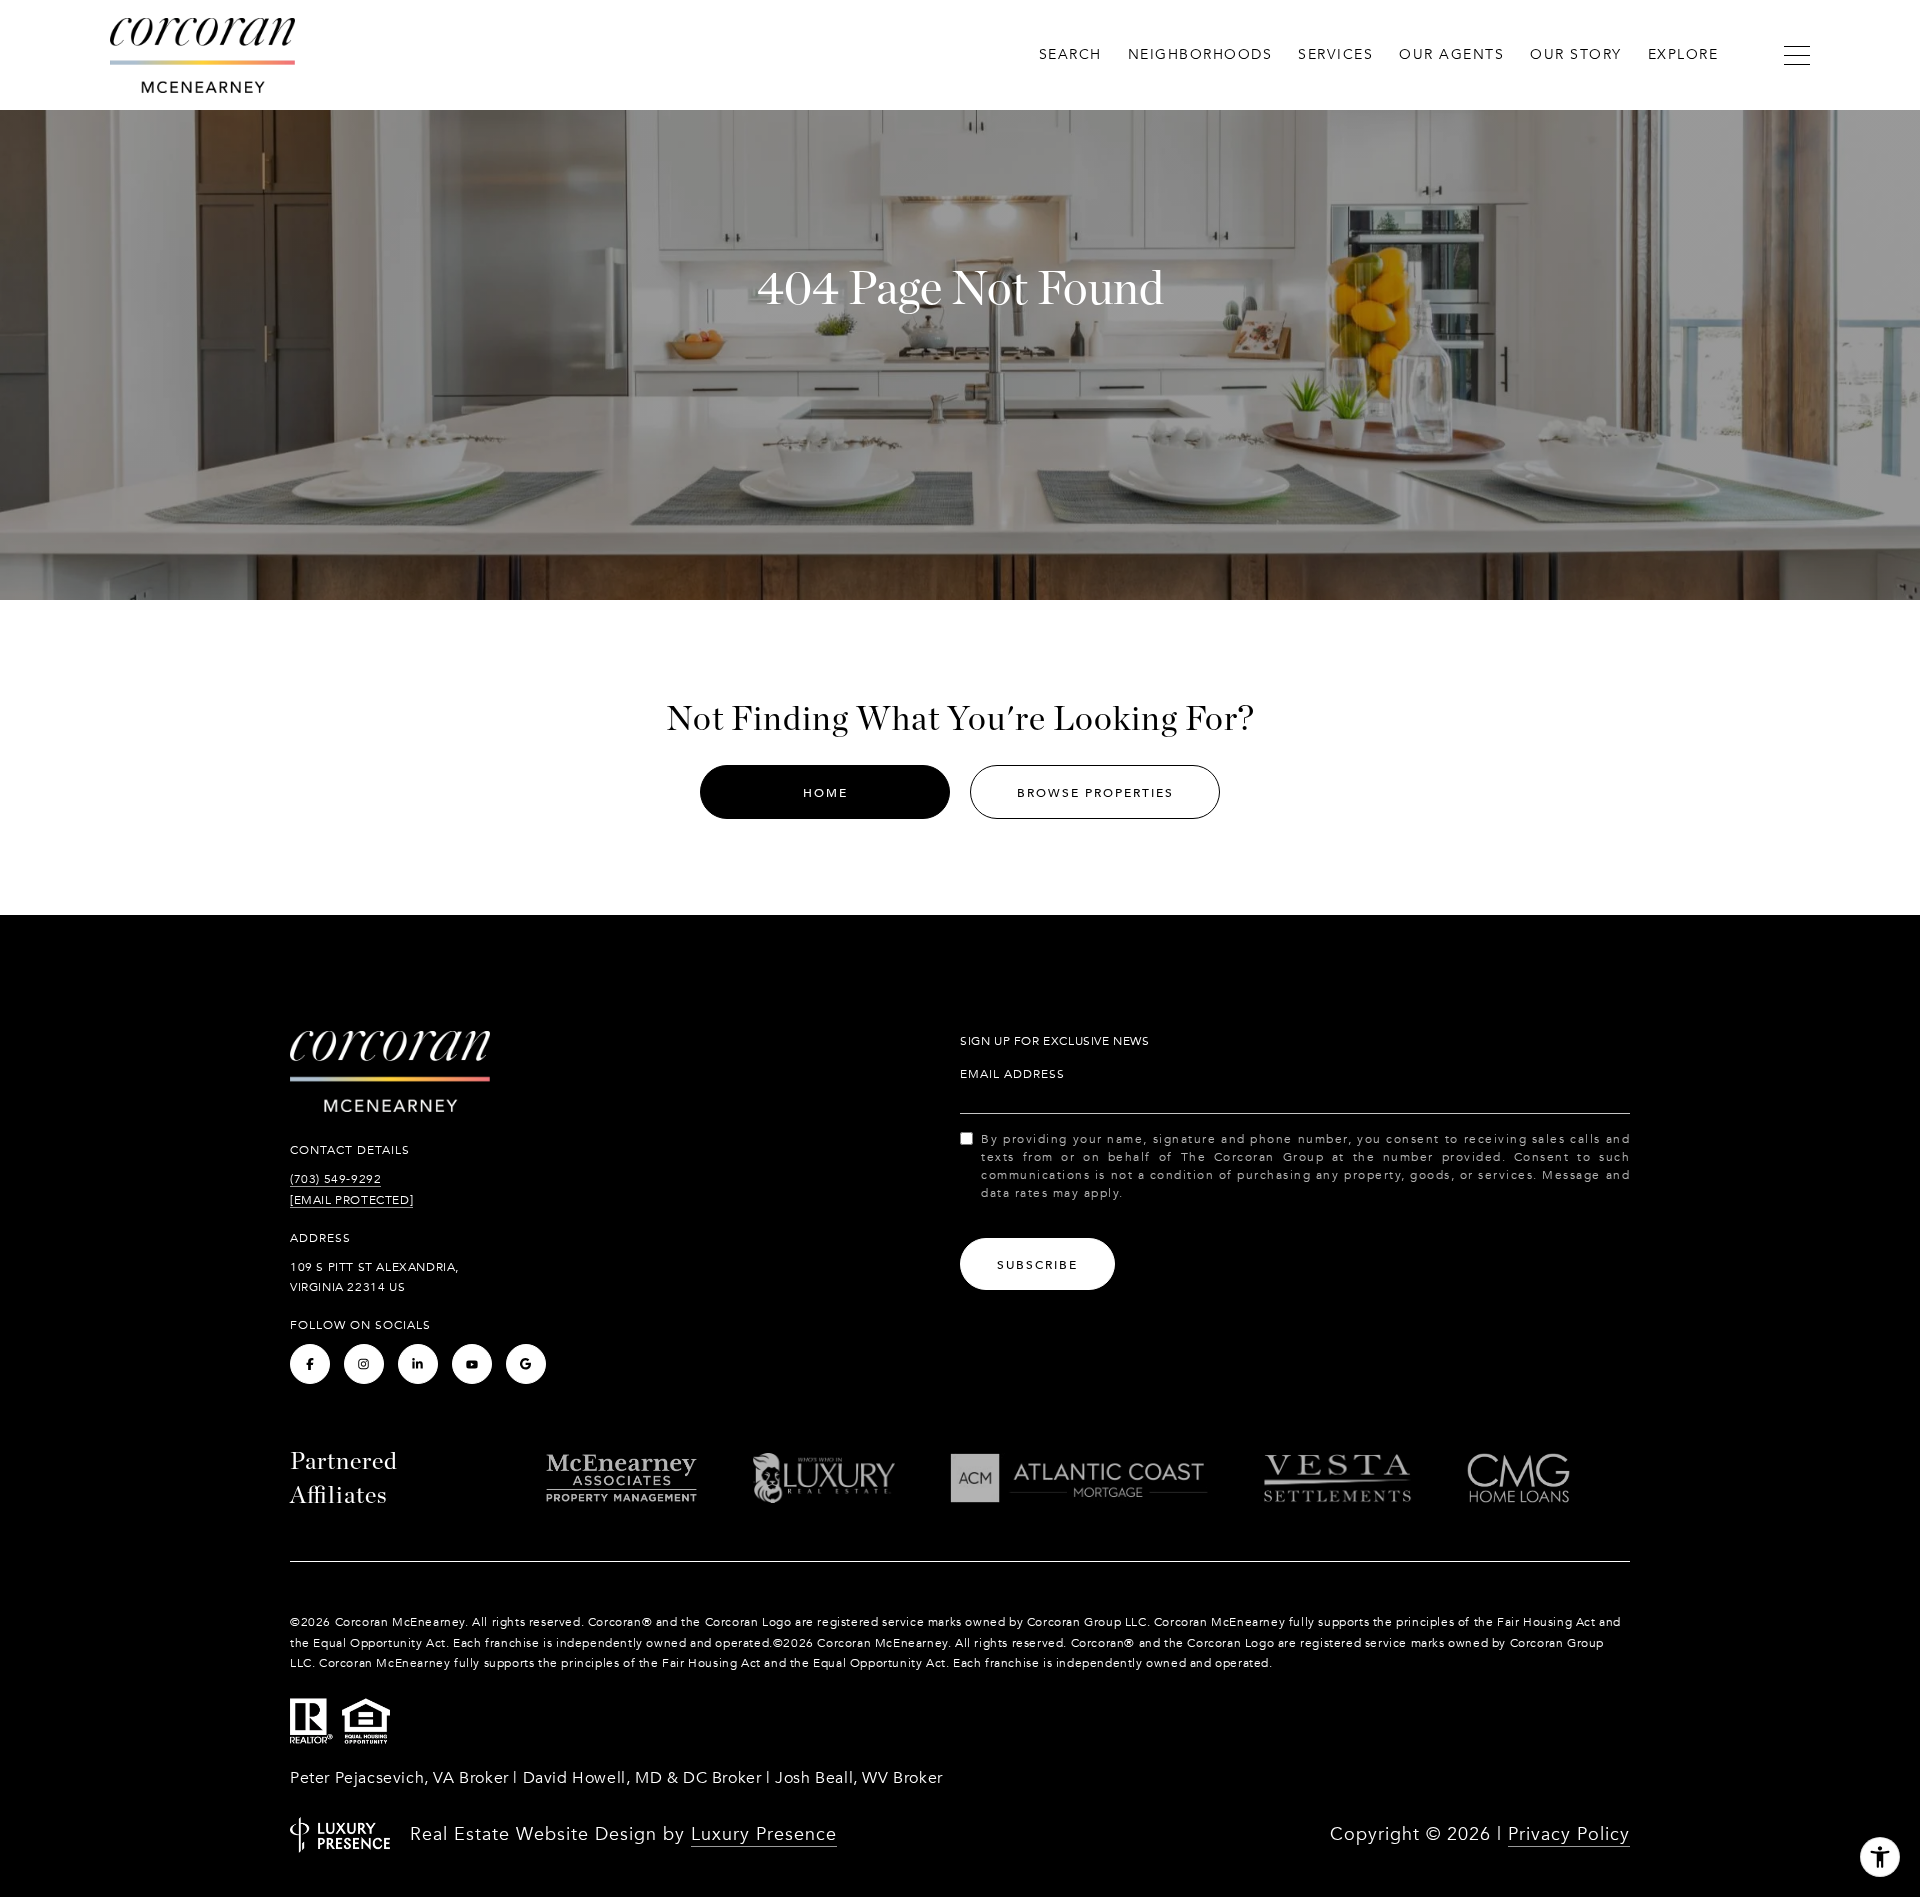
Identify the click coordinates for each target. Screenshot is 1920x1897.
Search (1070, 54)
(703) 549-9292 (335, 1179)
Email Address (1012, 1074)
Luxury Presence (764, 1834)
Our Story (1576, 54)
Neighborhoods (1200, 54)
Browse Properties (1095, 793)
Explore (1683, 54)
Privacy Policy (1569, 1834)
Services (1335, 54)
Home (825, 793)
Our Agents (1451, 54)
